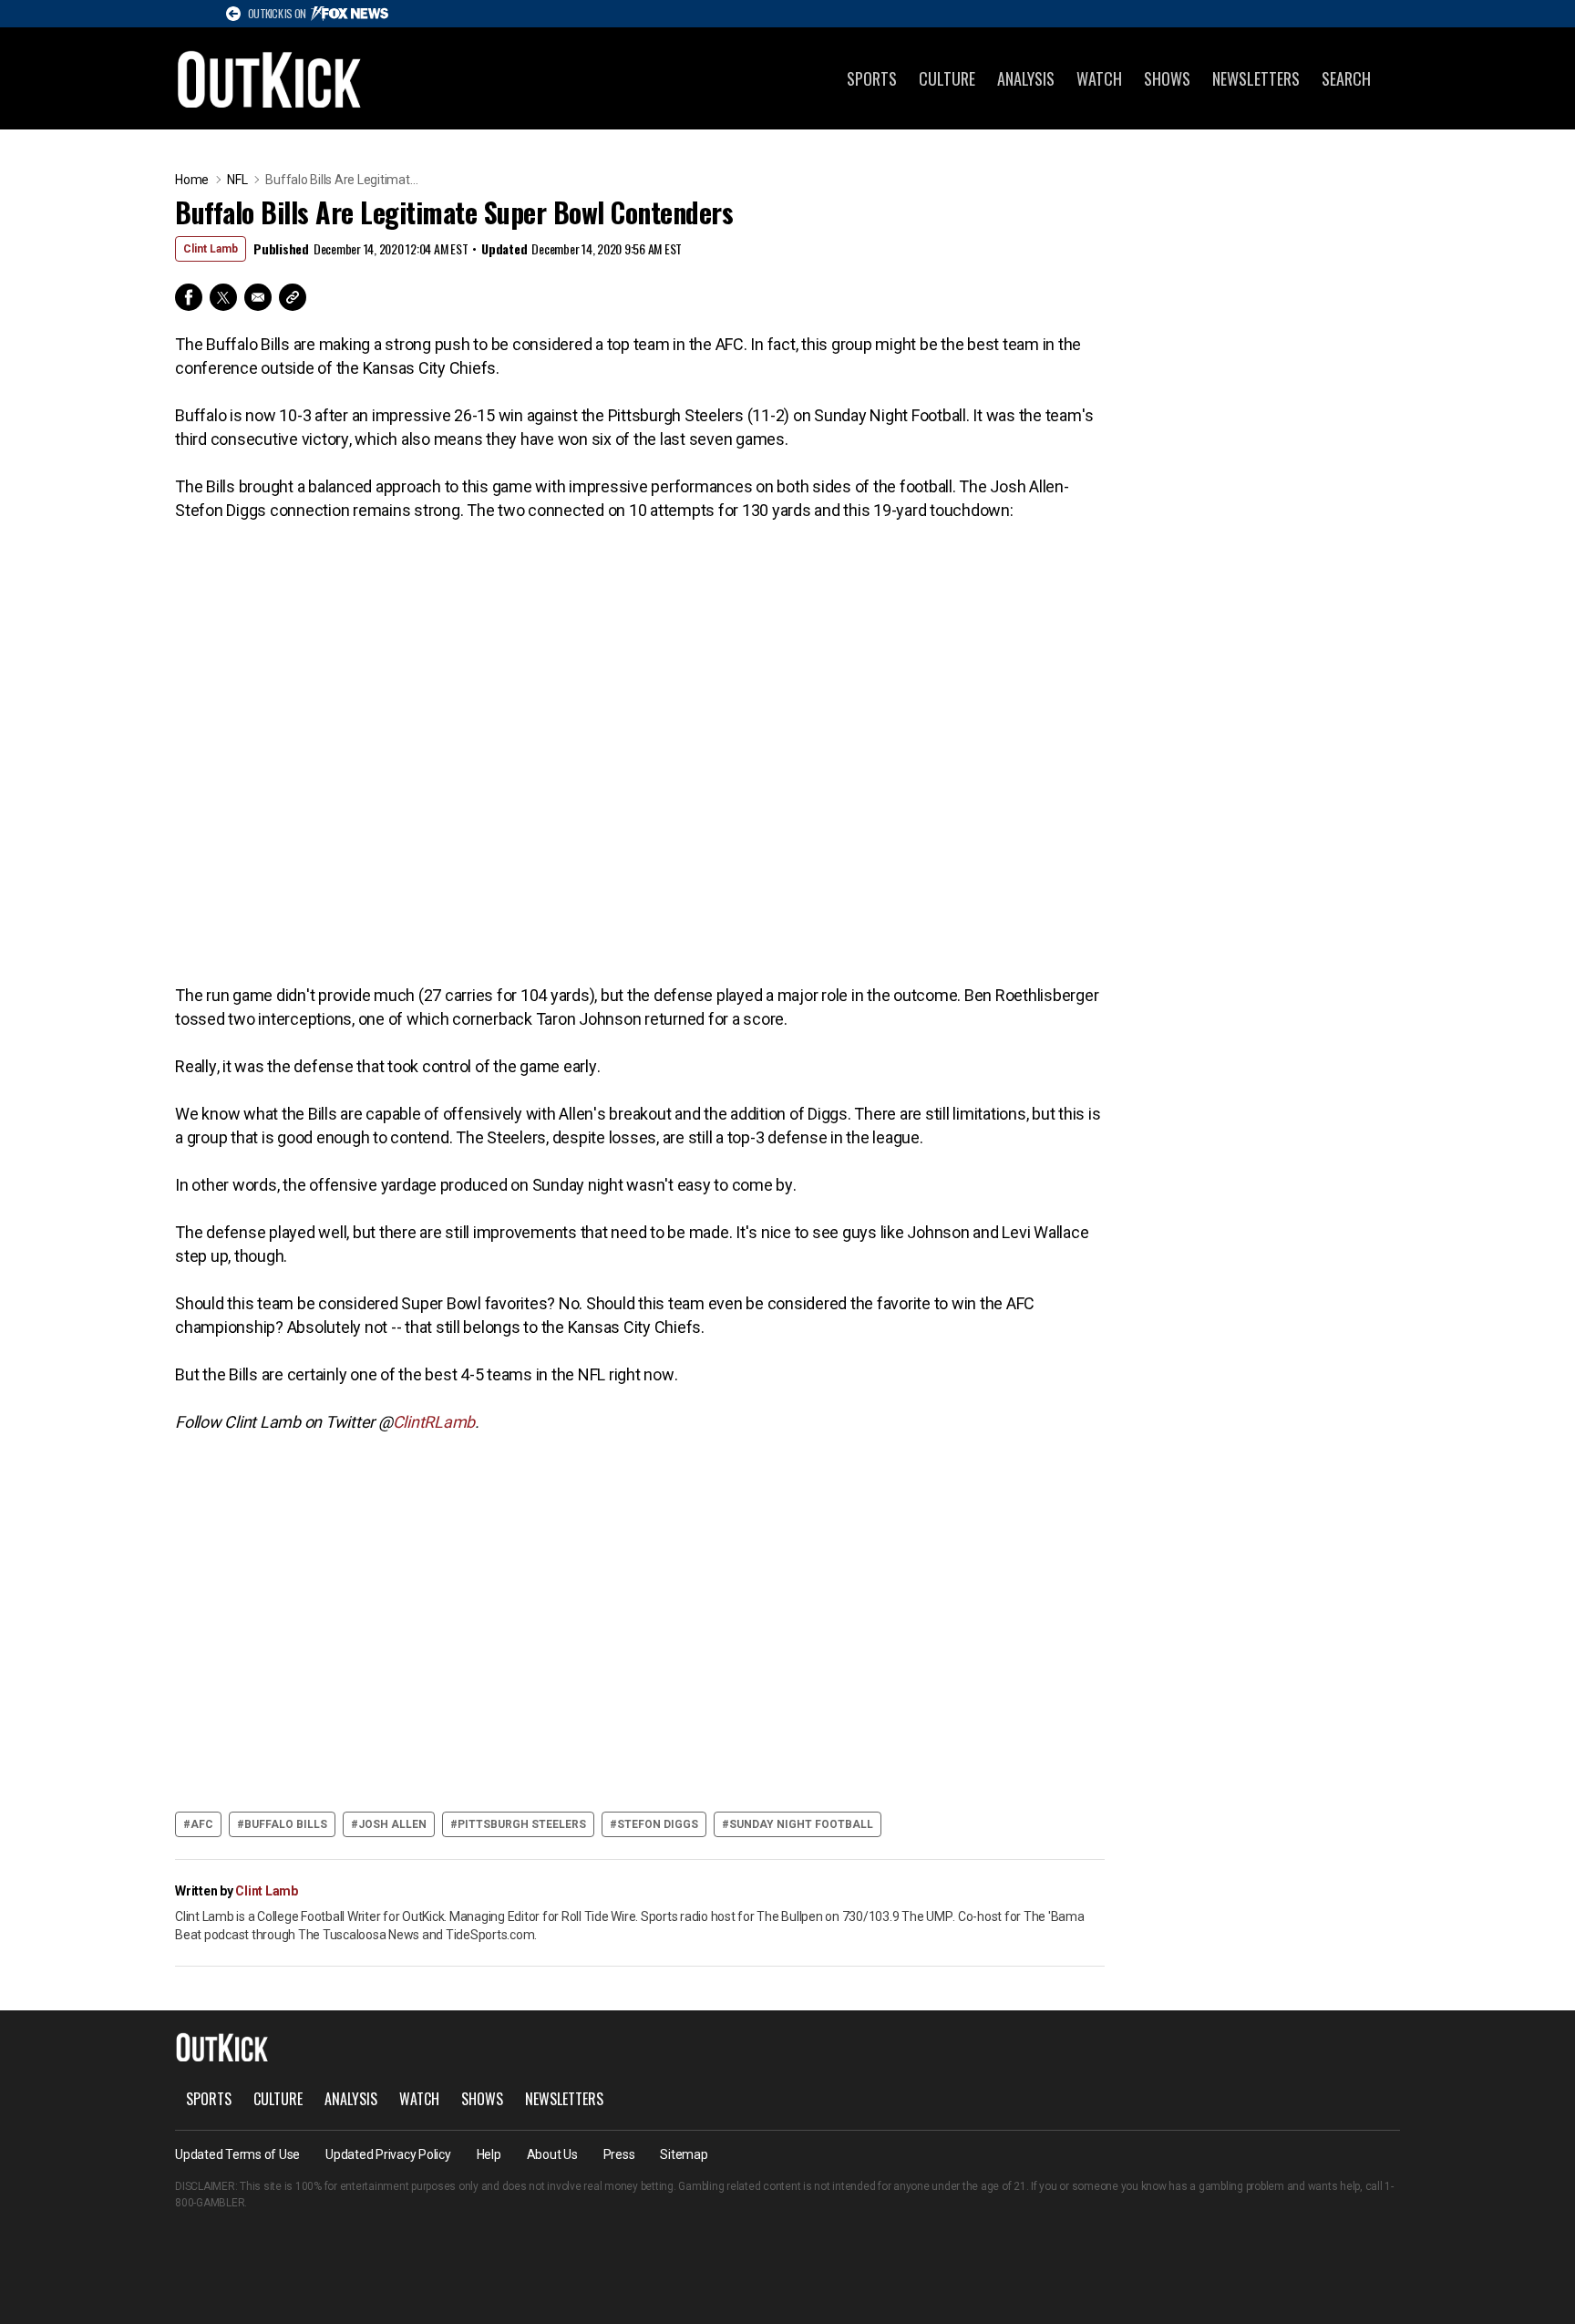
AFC (202, 1824)
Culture (947, 78)
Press (619, 2154)
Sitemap (684, 2154)
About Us (552, 2154)
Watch (1099, 78)
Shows (1167, 78)
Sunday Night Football (801, 1824)
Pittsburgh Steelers (522, 1824)
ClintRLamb (434, 1422)
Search (1346, 78)
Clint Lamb (211, 249)
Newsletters (1256, 78)
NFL (237, 180)
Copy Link (293, 297)
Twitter (223, 297)
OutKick (270, 78)
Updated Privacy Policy (388, 2154)
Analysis (1026, 78)
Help (489, 2154)
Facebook (189, 297)
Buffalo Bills (286, 1824)
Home (192, 180)
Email (258, 297)
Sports (872, 78)
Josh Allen (392, 1824)
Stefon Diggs (658, 1824)
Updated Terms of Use (237, 2154)
